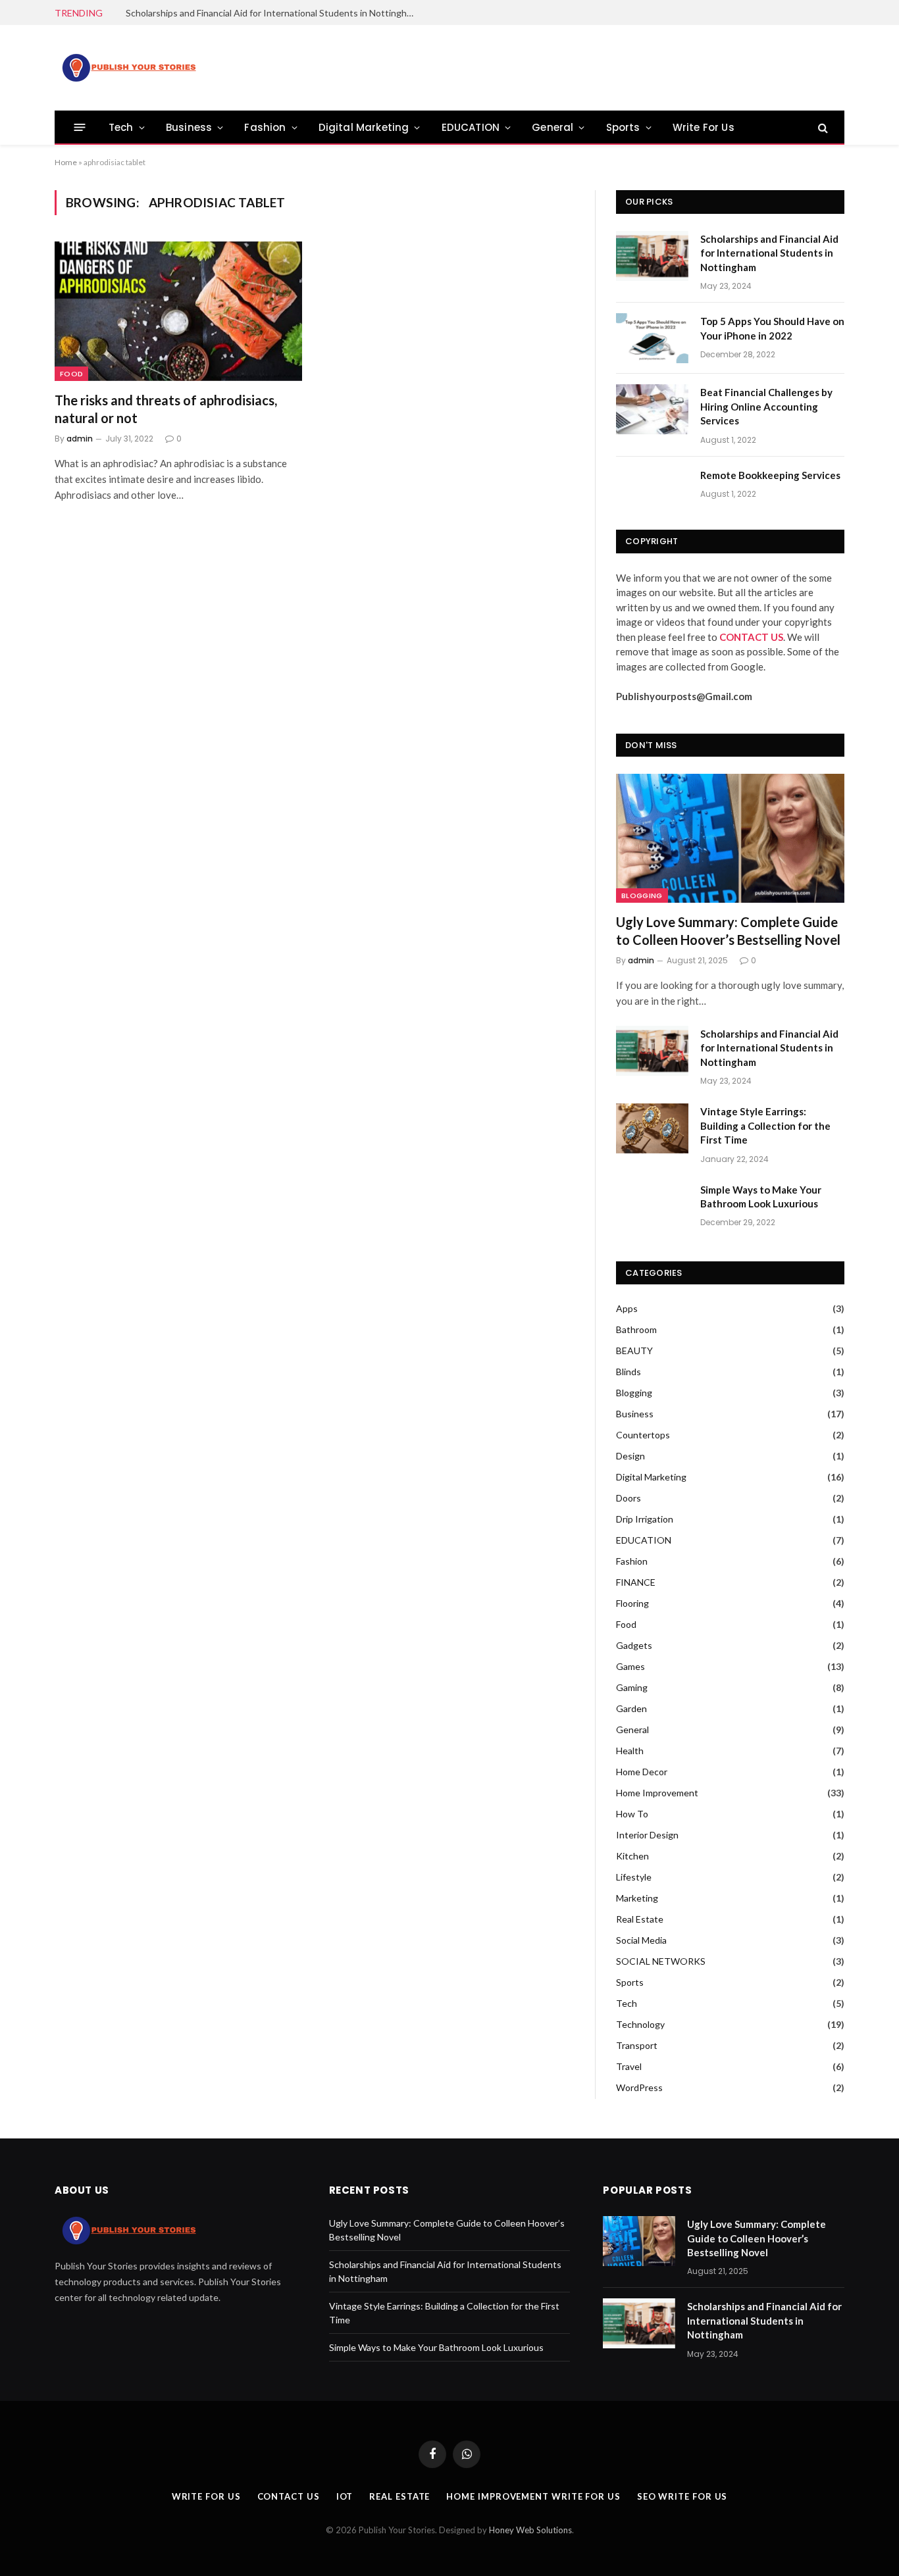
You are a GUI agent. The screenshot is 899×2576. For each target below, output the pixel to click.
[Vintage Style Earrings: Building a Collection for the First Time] (652, 1128)
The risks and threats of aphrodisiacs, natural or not (166, 409)
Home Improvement (657, 1793)
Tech (121, 127)
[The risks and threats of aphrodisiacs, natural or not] (178, 311)
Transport (637, 2045)
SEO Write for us (682, 2496)
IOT (345, 2496)
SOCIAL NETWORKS (661, 1961)
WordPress (639, 2087)
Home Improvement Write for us (533, 2496)
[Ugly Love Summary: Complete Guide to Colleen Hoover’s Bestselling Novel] (730, 838)
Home (66, 162)
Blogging (642, 896)
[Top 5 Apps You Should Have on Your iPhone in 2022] (652, 338)
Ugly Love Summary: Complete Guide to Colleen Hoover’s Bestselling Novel (728, 931)
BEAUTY (634, 1351)
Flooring (632, 1603)
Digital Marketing (364, 127)
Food (71, 374)
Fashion (265, 127)
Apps (627, 1308)
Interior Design (647, 1835)
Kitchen (632, 1856)
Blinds (629, 1372)
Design (630, 1456)
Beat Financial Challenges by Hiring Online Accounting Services (766, 406)
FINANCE (636, 1582)
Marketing (637, 1898)
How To (632, 1814)
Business (189, 127)
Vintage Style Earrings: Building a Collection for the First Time (765, 1125)
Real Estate (640, 1919)
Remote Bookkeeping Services (770, 475)
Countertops (643, 1435)
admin (80, 439)
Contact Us (289, 2496)
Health (630, 1751)
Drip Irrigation (645, 1519)
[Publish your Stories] (128, 68)
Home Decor (642, 1772)
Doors (629, 1498)
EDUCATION (471, 127)
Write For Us (704, 127)
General (552, 127)
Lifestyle (634, 1877)
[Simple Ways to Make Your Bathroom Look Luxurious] (652, 1207)
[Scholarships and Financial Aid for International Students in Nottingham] (652, 256)
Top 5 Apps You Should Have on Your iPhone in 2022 (772, 328)
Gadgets (634, 1645)
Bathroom (636, 1329)
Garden (631, 1708)
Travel (629, 2066)
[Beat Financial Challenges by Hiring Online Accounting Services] (652, 409)
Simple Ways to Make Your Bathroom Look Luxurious (761, 1197)
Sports (623, 127)
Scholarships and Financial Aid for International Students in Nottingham (272, 13)
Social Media (641, 1940)
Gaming (632, 1687)
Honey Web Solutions (530, 2530)
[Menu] (80, 127)
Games (630, 1666)
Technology (640, 2024)
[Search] (822, 127)
